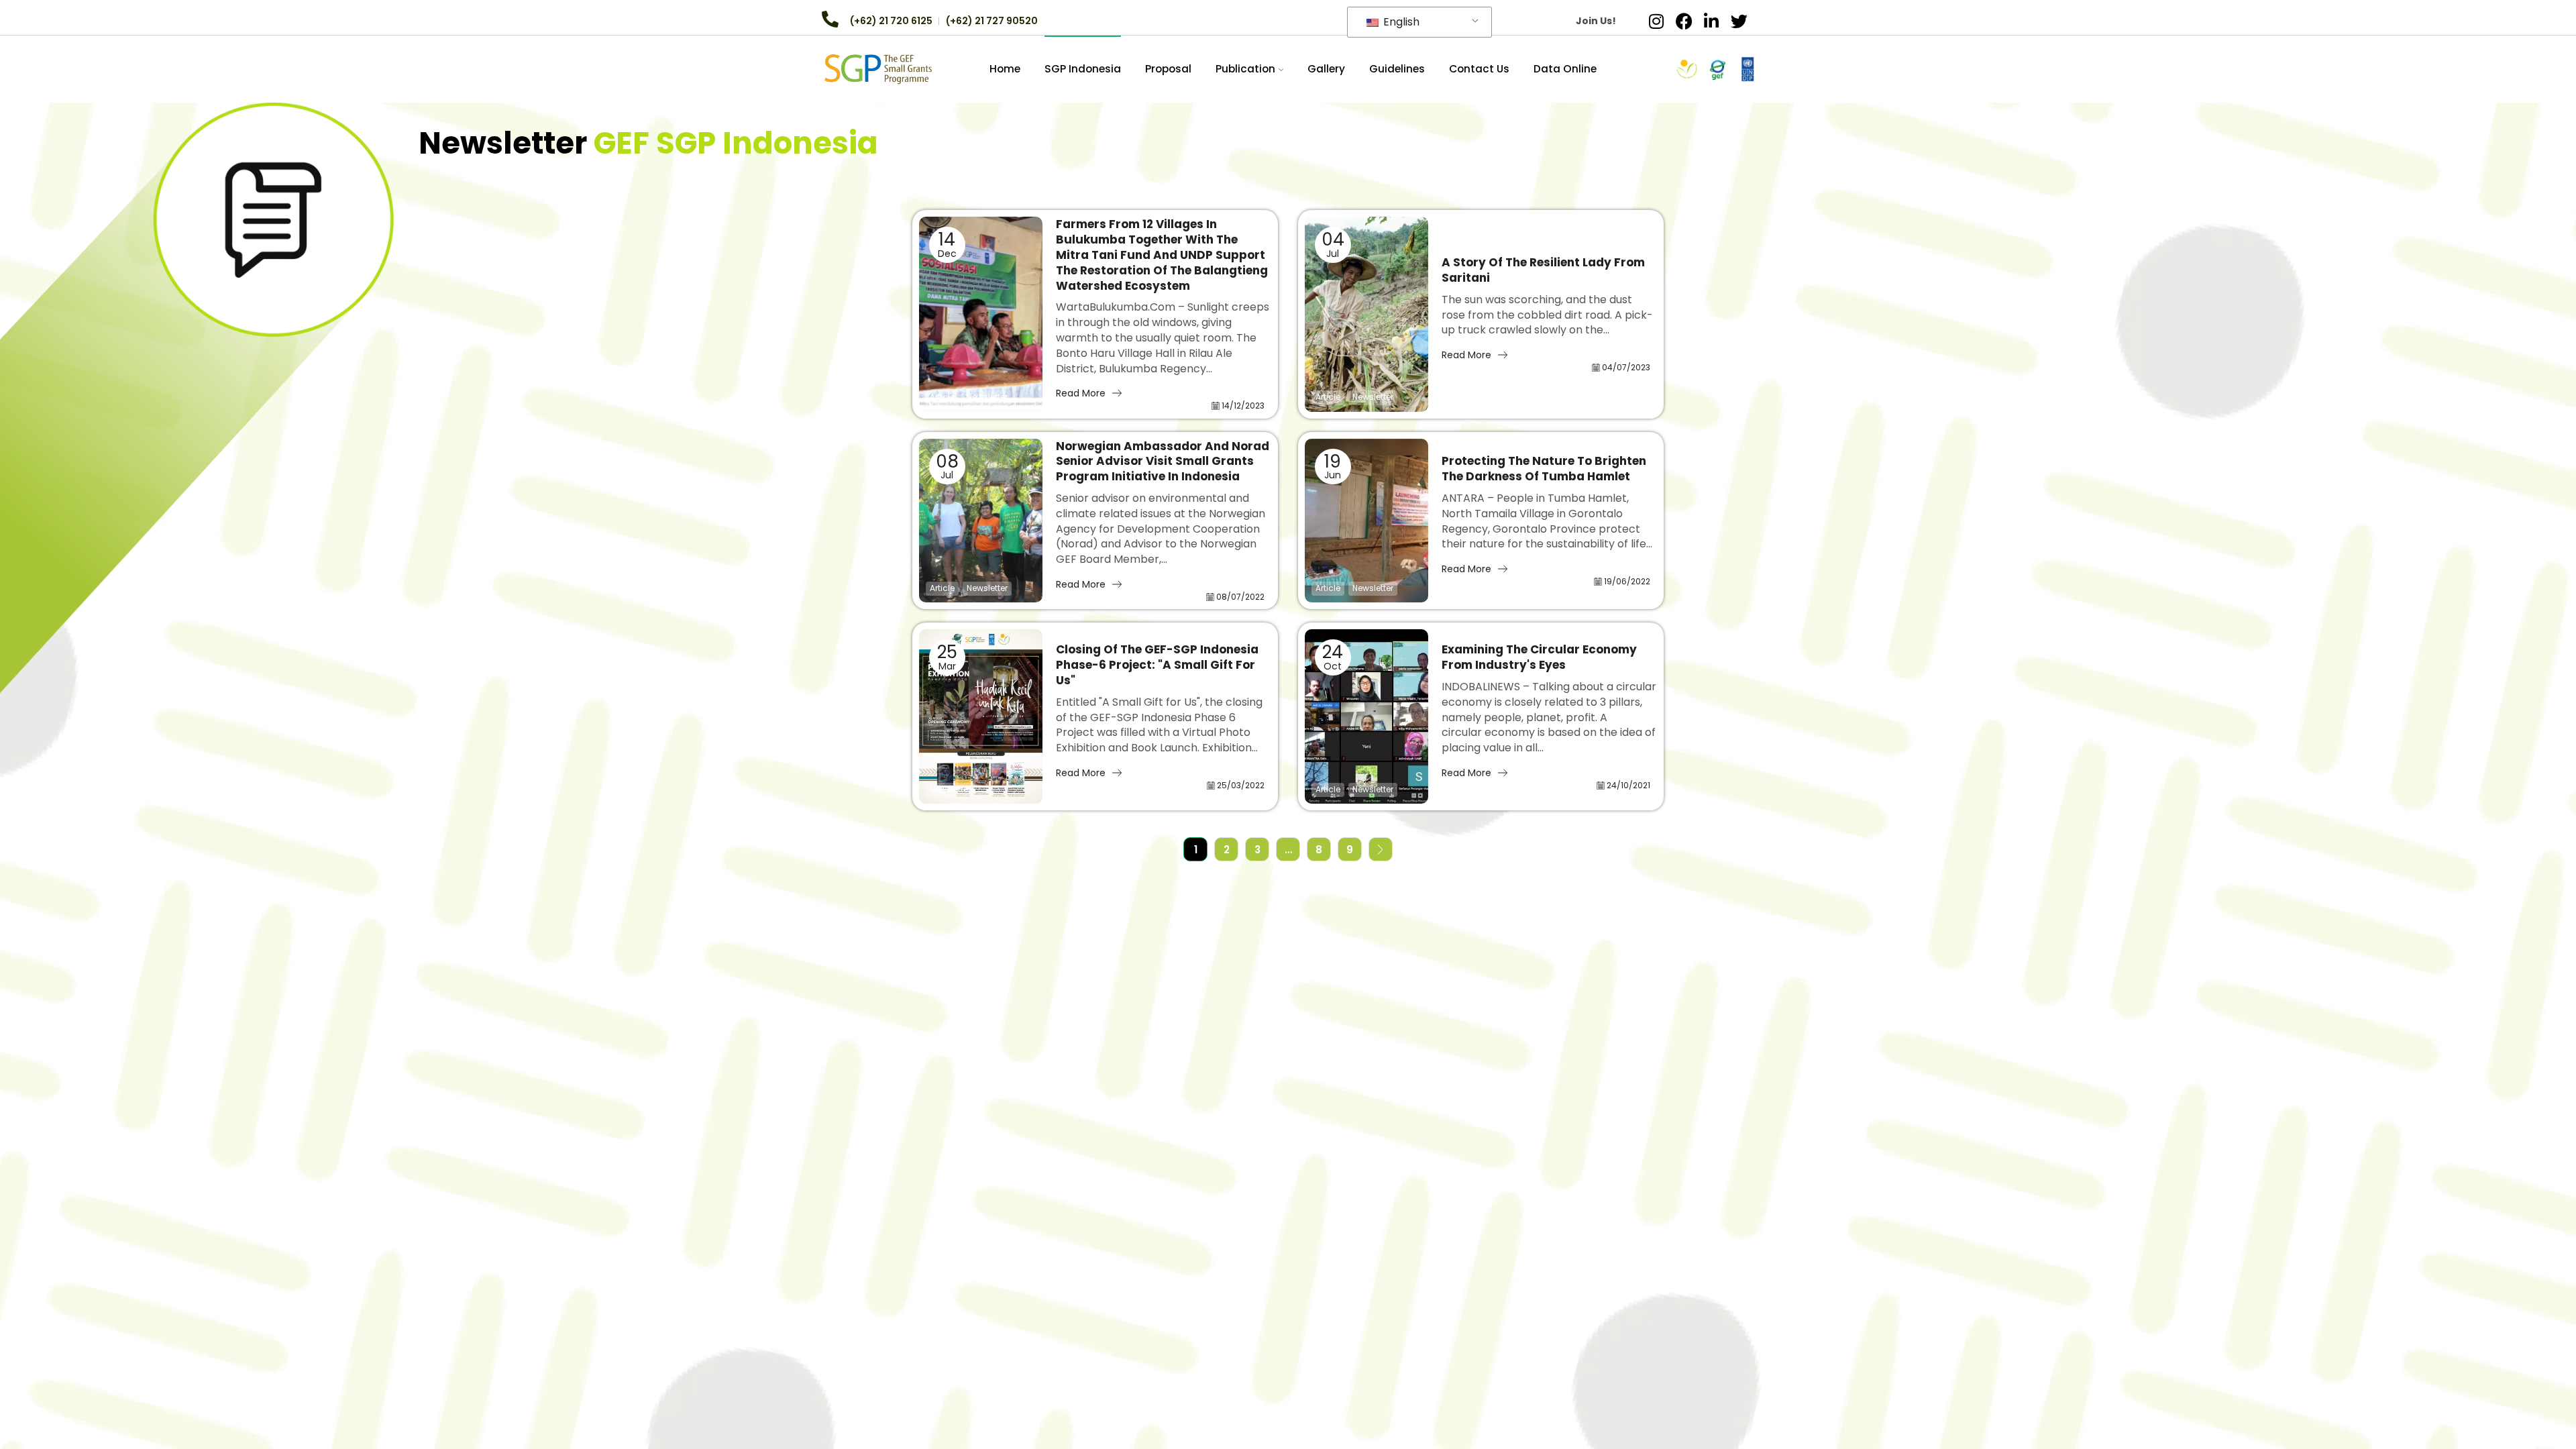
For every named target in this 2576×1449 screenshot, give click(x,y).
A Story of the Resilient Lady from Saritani (1543, 270)
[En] (878, 68)
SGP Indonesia (1083, 69)
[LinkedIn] (1711, 21)
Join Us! (1596, 21)
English (1400, 22)
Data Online (1565, 69)
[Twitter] (1739, 21)
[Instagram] (1656, 21)
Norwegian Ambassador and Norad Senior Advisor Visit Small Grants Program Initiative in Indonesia (1163, 462)
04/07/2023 (1626, 367)
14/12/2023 (1243, 406)
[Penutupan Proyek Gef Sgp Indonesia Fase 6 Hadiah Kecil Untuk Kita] (981, 716)
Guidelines (1397, 69)
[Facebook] (1684, 21)
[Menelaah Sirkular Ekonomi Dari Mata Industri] (1366, 716)
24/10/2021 (1628, 785)
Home (1005, 69)
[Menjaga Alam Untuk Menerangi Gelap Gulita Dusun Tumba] (1366, 521)
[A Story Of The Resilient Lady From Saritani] (1366, 314)
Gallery (1326, 69)
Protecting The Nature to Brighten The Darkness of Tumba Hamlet (1544, 469)
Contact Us (1479, 69)
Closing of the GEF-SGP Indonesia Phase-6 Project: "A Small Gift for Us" (1157, 665)
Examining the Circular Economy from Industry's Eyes (1539, 657)
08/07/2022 (1240, 597)
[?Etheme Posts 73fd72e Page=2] (1381, 849)
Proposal (1168, 69)
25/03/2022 (1241, 785)
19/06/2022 (1627, 581)
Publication (1245, 69)
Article (942, 397)
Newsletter (987, 397)
